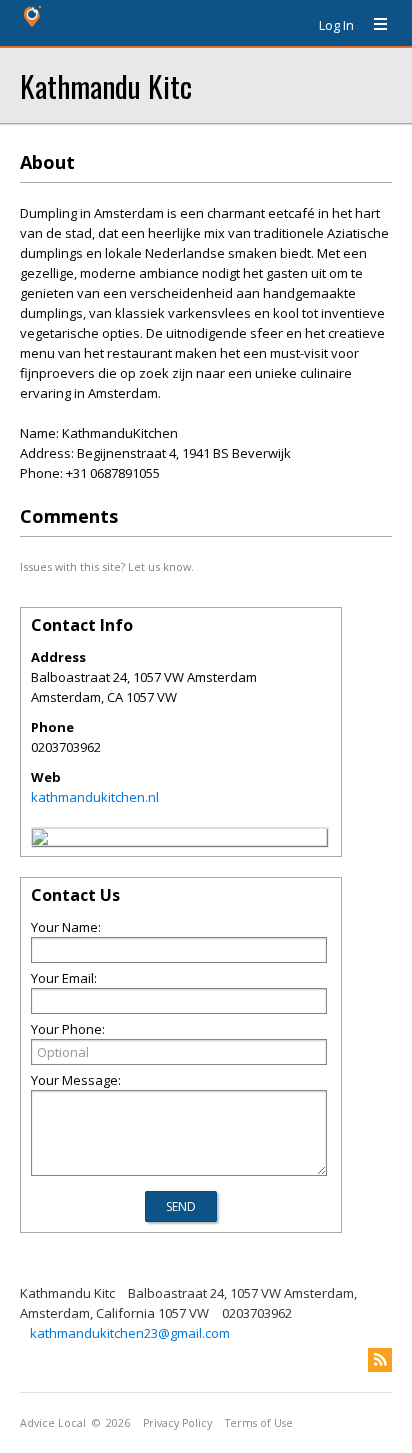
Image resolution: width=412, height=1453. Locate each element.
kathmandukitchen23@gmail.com (130, 1333)
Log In (336, 25)
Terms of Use (259, 1423)
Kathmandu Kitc (106, 85)
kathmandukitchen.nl (95, 797)
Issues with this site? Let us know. (107, 566)
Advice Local (53, 1423)
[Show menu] (373, 25)
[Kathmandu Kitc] (40, 840)
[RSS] (380, 1360)
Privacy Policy (177, 1423)
